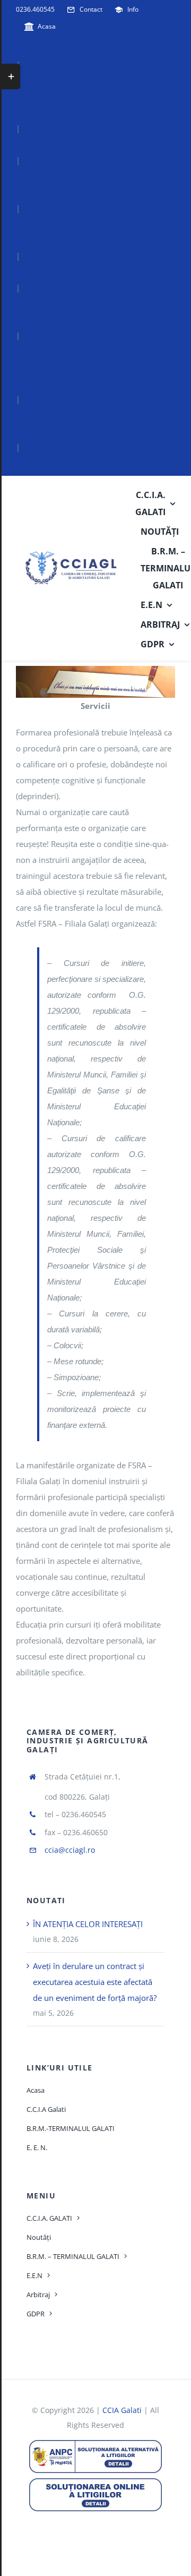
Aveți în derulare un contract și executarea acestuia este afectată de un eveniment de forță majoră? (93, 96)
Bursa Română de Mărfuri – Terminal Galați (95, 144)
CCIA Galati (122, 2410)
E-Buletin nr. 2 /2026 (54, 271)
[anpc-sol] (95, 2482)
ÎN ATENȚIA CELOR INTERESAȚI (71, 48)
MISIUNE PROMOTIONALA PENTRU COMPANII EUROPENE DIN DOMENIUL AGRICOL (86, 367)
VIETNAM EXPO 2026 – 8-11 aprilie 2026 (90, 463)
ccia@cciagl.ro (70, 1850)
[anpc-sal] (95, 2444)
